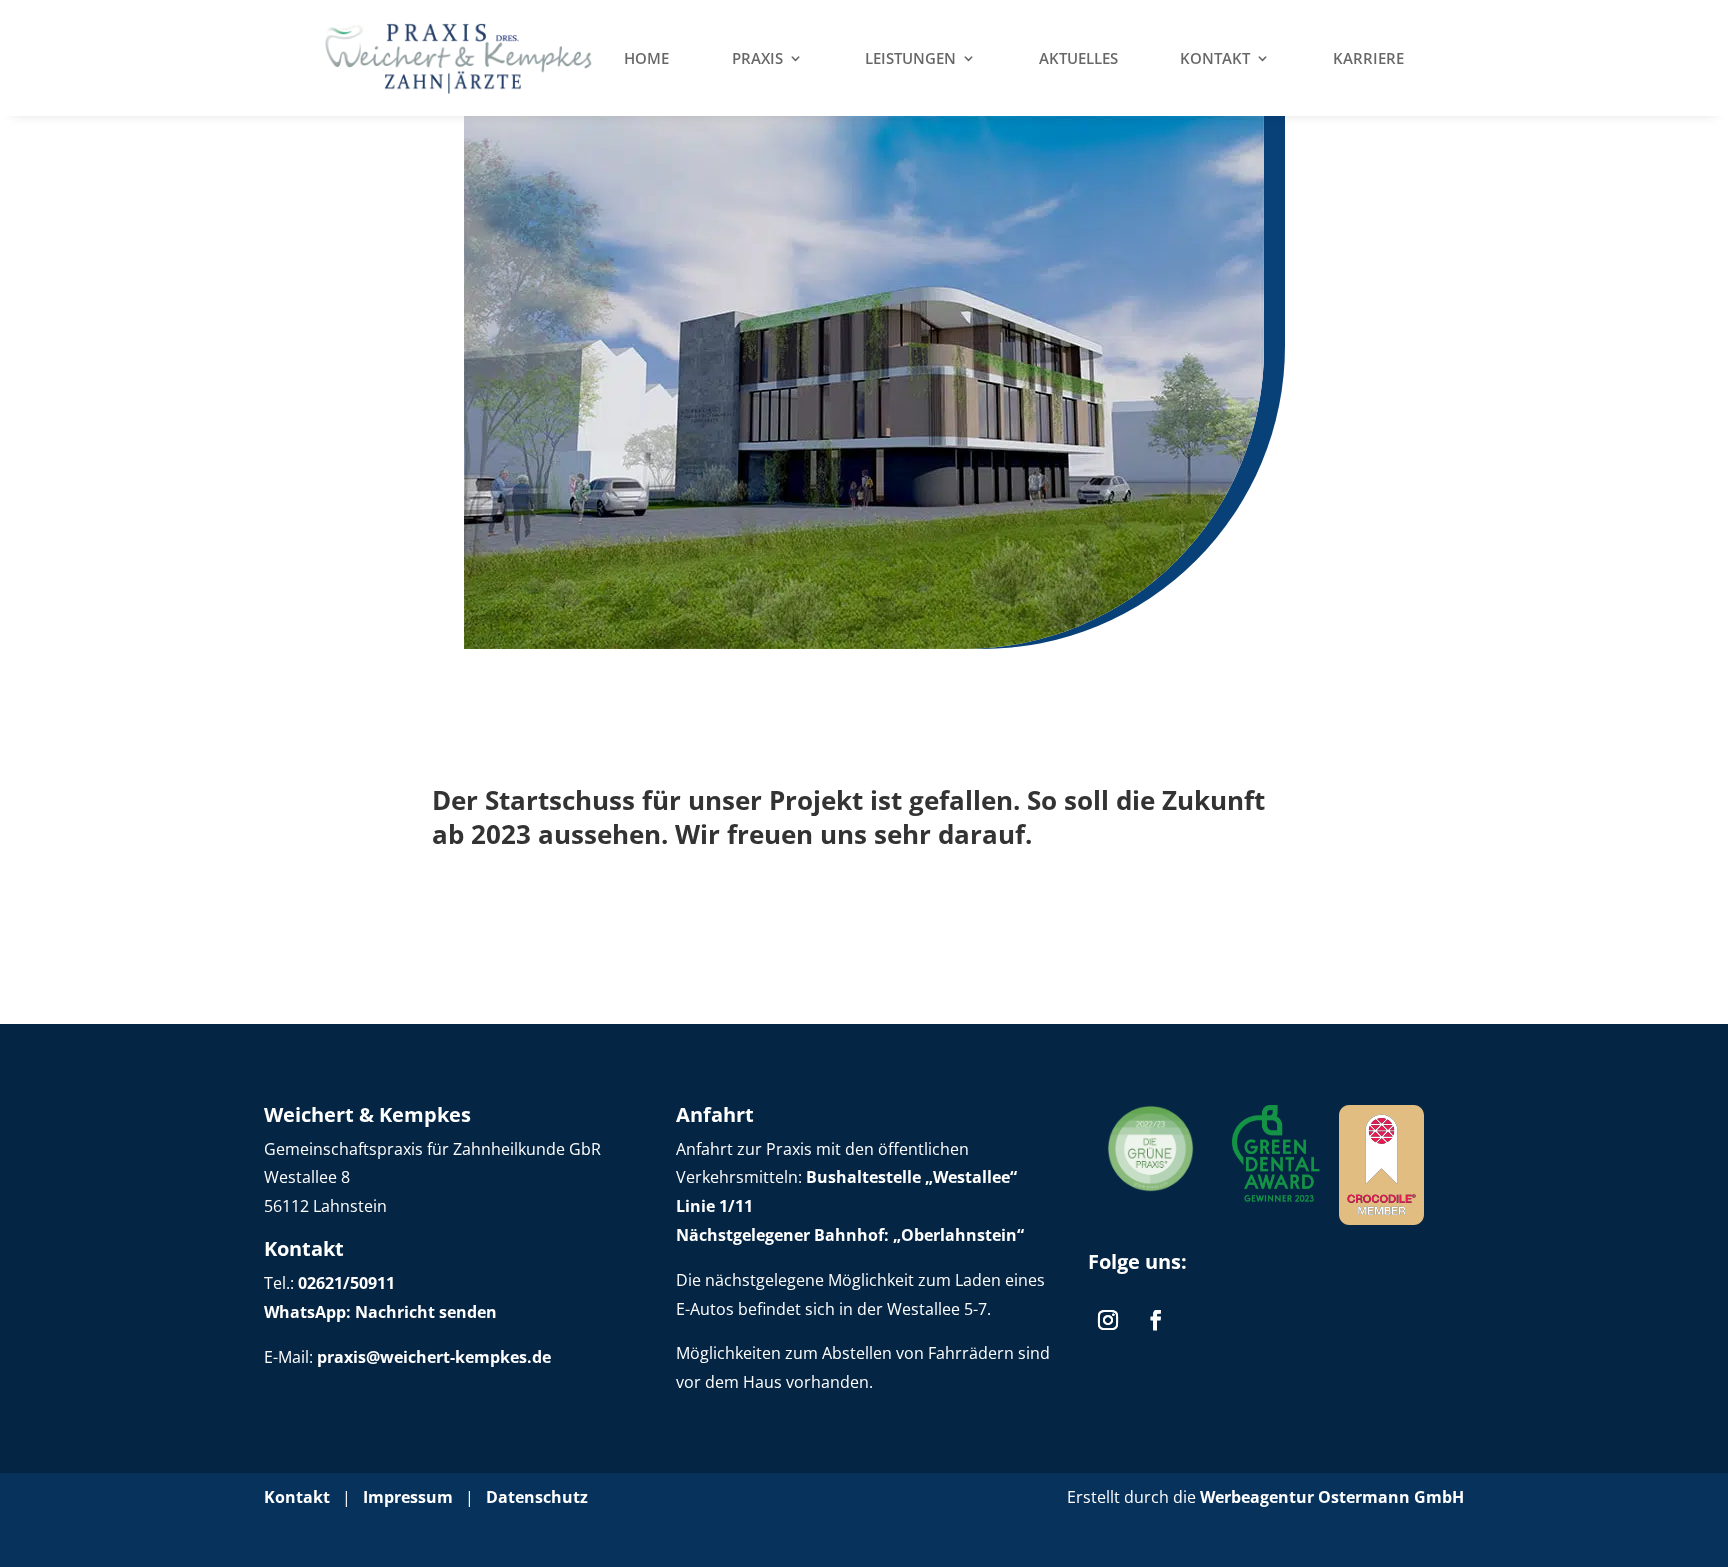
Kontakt (1215, 58)
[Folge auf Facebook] (1156, 1320)
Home (646, 58)
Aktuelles (1078, 58)
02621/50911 (346, 1283)
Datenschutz (537, 1497)
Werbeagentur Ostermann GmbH (1332, 1497)
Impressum (408, 1497)
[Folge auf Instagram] (1108, 1320)
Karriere (1368, 58)
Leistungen (910, 58)
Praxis (757, 58)
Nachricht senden (424, 1312)
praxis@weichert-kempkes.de (434, 1357)
